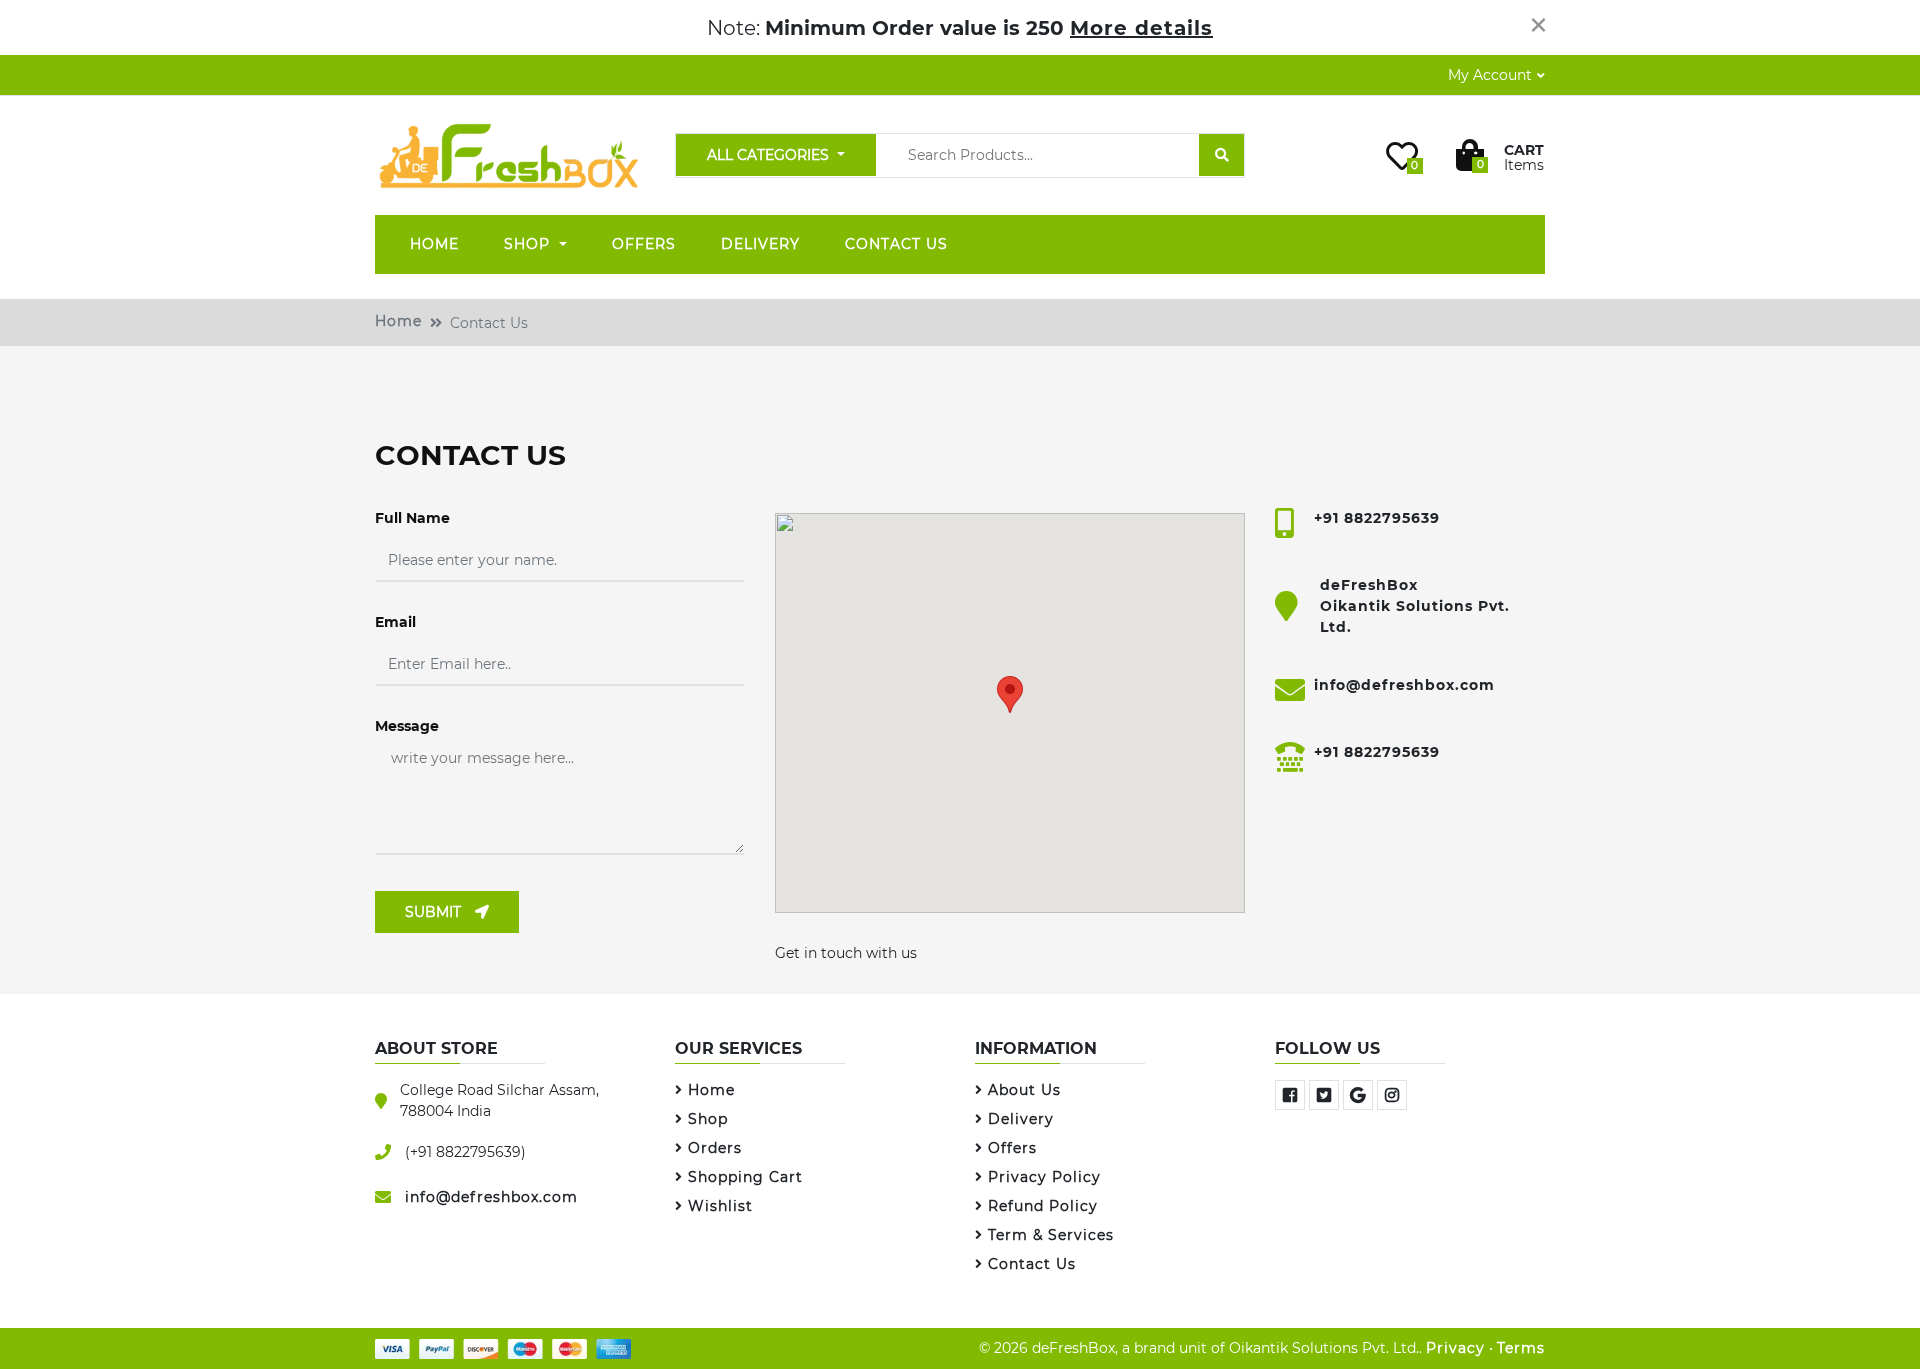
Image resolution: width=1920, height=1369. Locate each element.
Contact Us (896, 244)
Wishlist (720, 1206)
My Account (1490, 75)
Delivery (760, 244)
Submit (435, 912)
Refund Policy (1043, 1206)
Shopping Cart (745, 1177)
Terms (1521, 1348)
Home (434, 244)
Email (395, 622)
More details (1141, 28)
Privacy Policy (1044, 1177)
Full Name (412, 518)
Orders (715, 1148)
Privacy (1455, 1348)
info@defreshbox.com (1404, 685)
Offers (644, 244)
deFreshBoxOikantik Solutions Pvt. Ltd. (1415, 606)
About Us (1024, 1090)
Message (407, 726)
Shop (529, 244)
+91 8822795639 (1377, 518)
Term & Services (1051, 1235)
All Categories (770, 155)
